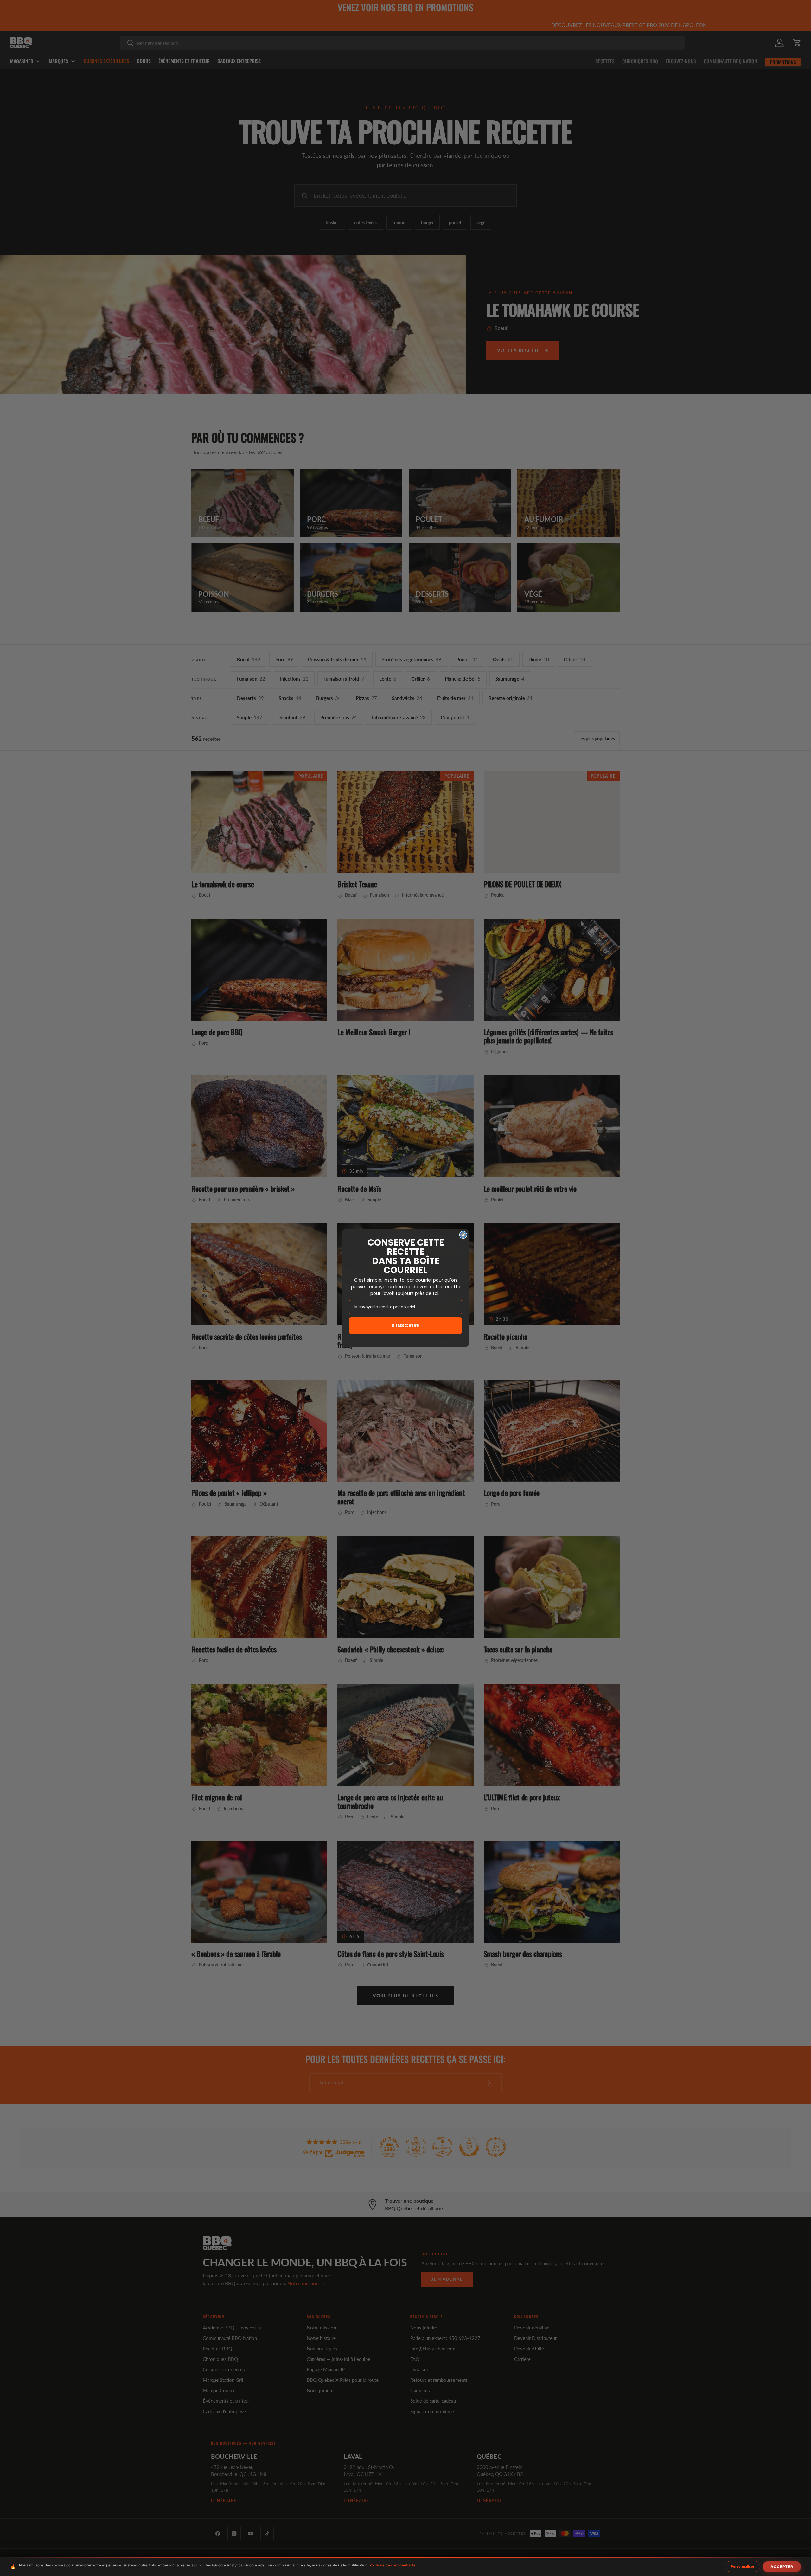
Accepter (782, 2567)
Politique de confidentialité (393, 2565)
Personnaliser (743, 2566)
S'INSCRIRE (405, 1326)
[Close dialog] (463, 1235)
